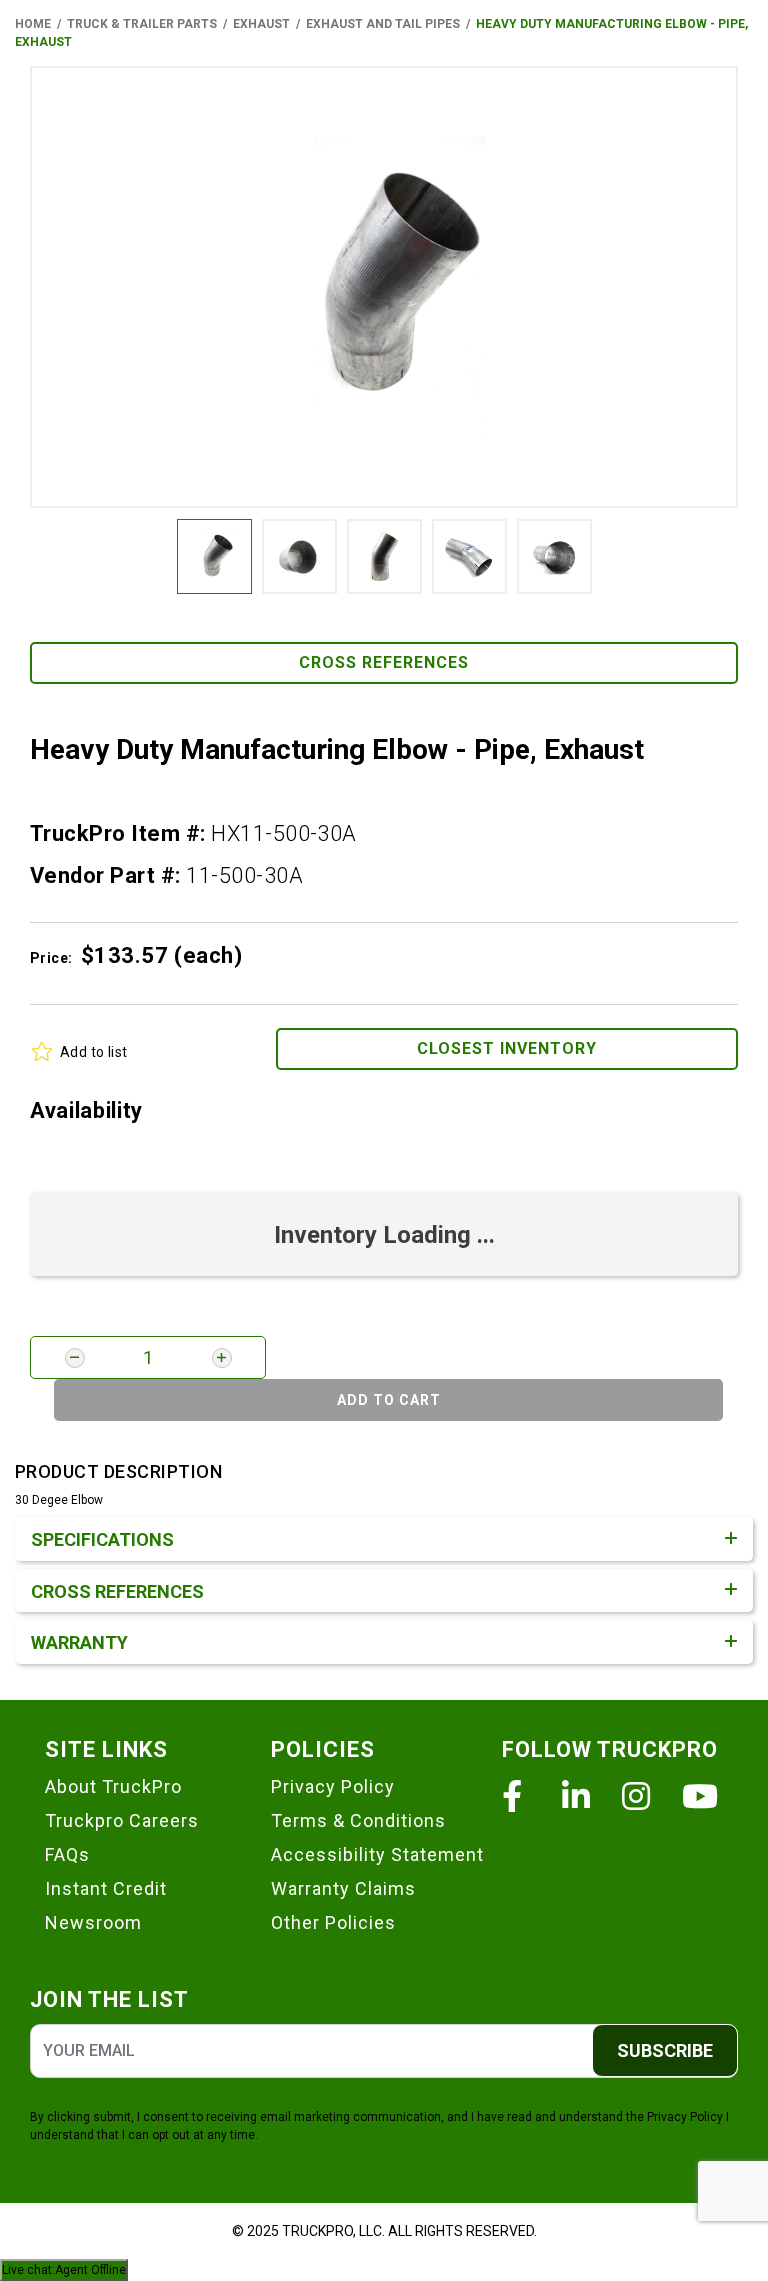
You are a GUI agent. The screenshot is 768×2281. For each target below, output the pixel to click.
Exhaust (261, 24)
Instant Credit (106, 1888)
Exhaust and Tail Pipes (383, 24)
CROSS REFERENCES (384, 662)
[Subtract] (75, 1358)
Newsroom (93, 1922)
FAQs (67, 1854)
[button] (384, 287)
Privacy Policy (333, 1786)
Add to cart (389, 1400)
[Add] (222, 1358)
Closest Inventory (507, 1048)
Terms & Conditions (358, 1820)
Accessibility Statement (377, 1854)
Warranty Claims (343, 1888)
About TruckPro (113, 1786)
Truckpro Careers (122, 1820)
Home (33, 24)
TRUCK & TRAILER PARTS (142, 24)
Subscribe (665, 2050)
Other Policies (333, 1922)
